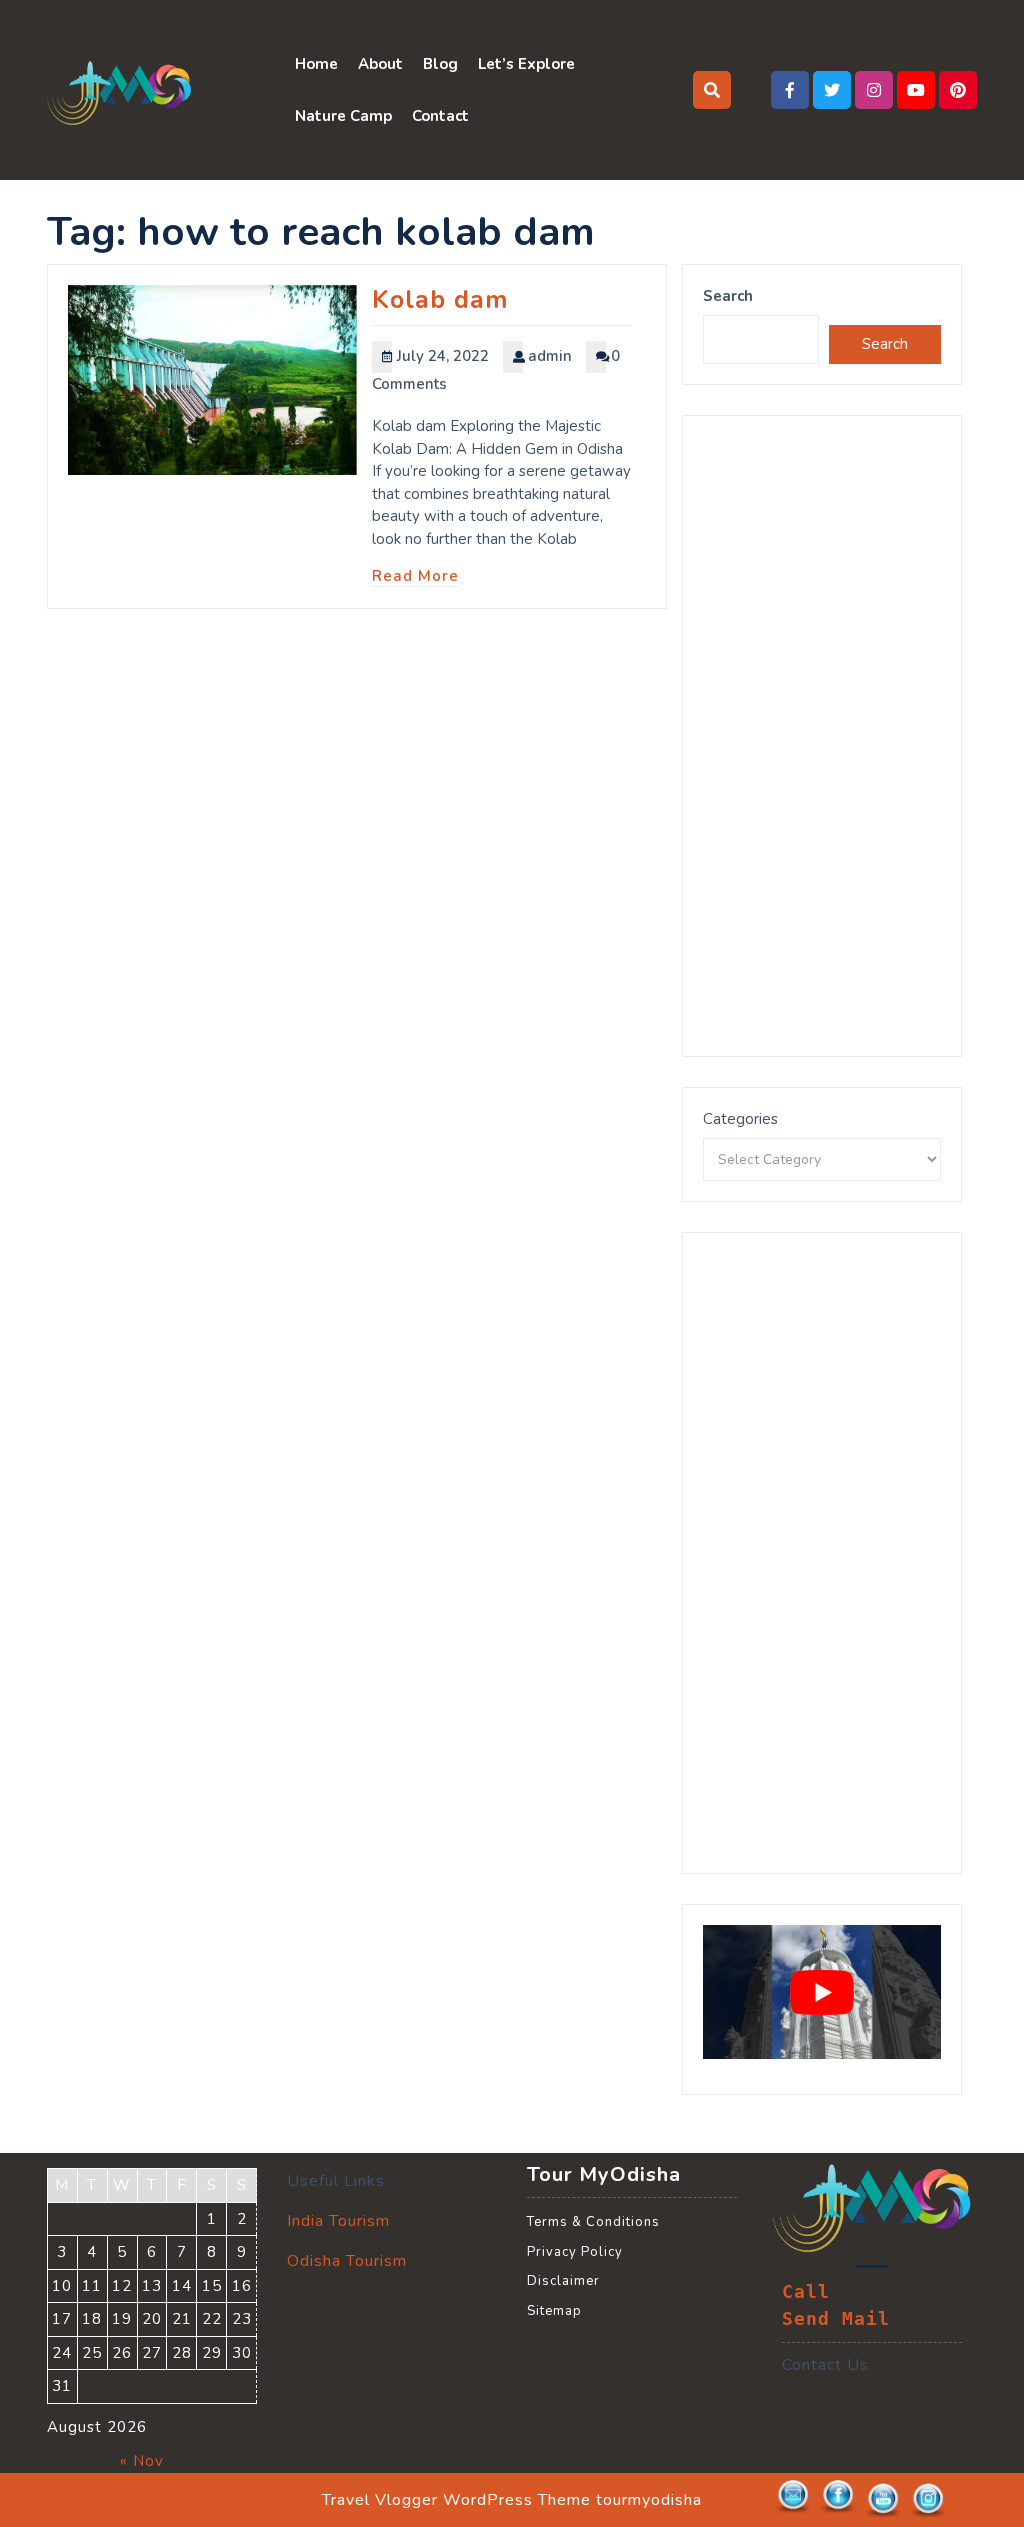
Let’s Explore (526, 64)
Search (728, 296)
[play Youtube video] (822, 1992)
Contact (440, 116)
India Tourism (338, 2221)
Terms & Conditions (593, 2222)
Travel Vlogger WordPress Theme (456, 2500)
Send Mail (836, 2319)
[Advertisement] (822, 736)
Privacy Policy (575, 2252)
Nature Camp (343, 116)
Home (316, 64)
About (380, 64)
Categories (740, 1119)
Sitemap (554, 2311)
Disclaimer (563, 2281)
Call (806, 2292)
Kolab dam (440, 300)
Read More (415, 576)
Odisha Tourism (347, 2261)
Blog (440, 64)
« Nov (142, 2461)
